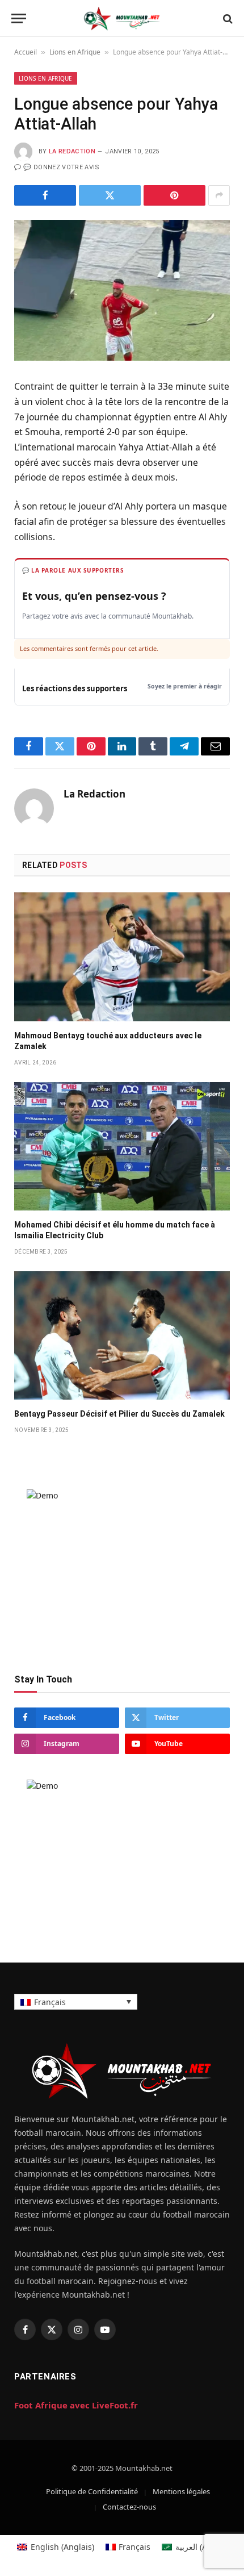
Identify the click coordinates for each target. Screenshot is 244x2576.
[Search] (227, 18)
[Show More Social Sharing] (219, 195)
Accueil (26, 52)
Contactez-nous (129, 2507)
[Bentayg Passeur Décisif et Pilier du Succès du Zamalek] (122, 1335)
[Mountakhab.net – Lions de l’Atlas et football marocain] (122, 18)
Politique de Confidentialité (92, 2491)
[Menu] (19, 18)
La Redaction (72, 151)
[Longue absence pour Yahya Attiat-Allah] (122, 290)
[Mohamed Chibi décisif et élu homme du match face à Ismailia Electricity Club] (122, 1146)
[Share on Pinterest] (174, 195)
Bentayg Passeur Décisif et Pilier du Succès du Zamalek (119, 1414)
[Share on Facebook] (45, 195)
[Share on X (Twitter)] (110, 195)
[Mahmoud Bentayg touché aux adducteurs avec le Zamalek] (122, 957)
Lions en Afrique (75, 52)
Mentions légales (181, 2491)
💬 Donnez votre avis (61, 167)
